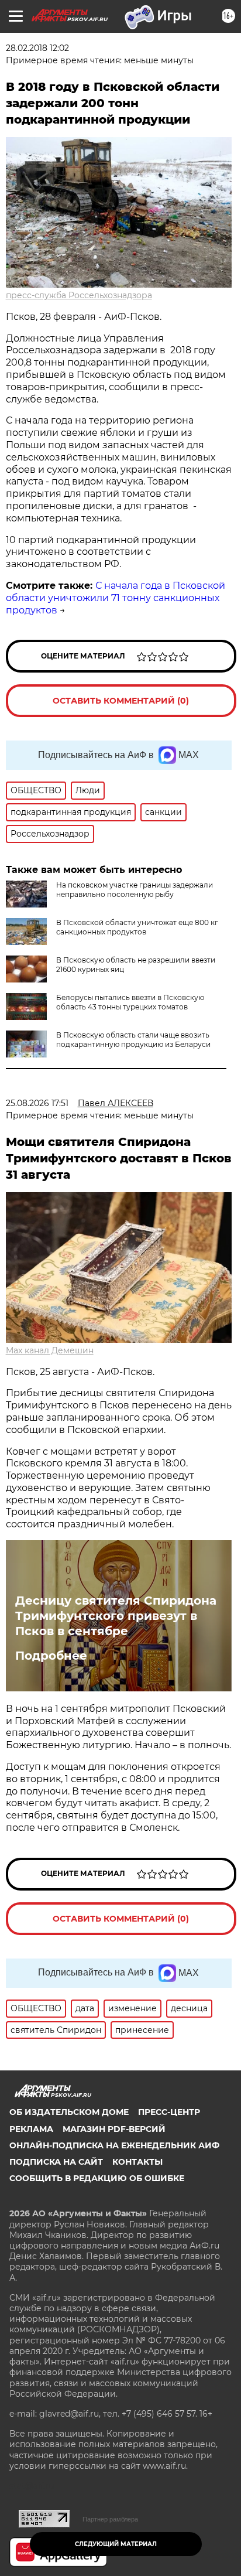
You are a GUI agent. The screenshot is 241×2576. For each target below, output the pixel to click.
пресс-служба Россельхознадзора (79, 295)
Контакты (137, 2162)
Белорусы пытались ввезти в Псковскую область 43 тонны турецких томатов (130, 1002)
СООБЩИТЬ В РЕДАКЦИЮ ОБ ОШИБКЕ (97, 2178)
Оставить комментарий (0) (121, 701)
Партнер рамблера (110, 2519)
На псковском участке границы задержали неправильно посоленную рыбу (135, 890)
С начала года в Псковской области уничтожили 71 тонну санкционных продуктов (116, 598)
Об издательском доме (69, 2112)
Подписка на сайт (56, 2162)
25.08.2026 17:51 (37, 1103)
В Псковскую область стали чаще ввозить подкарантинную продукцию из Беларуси (133, 1040)
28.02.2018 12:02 (37, 48)
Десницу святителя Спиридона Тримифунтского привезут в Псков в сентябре (116, 1616)
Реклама (31, 2129)
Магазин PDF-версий (114, 2129)
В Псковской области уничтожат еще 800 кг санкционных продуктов (137, 927)
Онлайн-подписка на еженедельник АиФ (114, 2145)
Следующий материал (116, 2544)
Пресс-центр (169, 2112)
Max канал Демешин (50, 1350)
